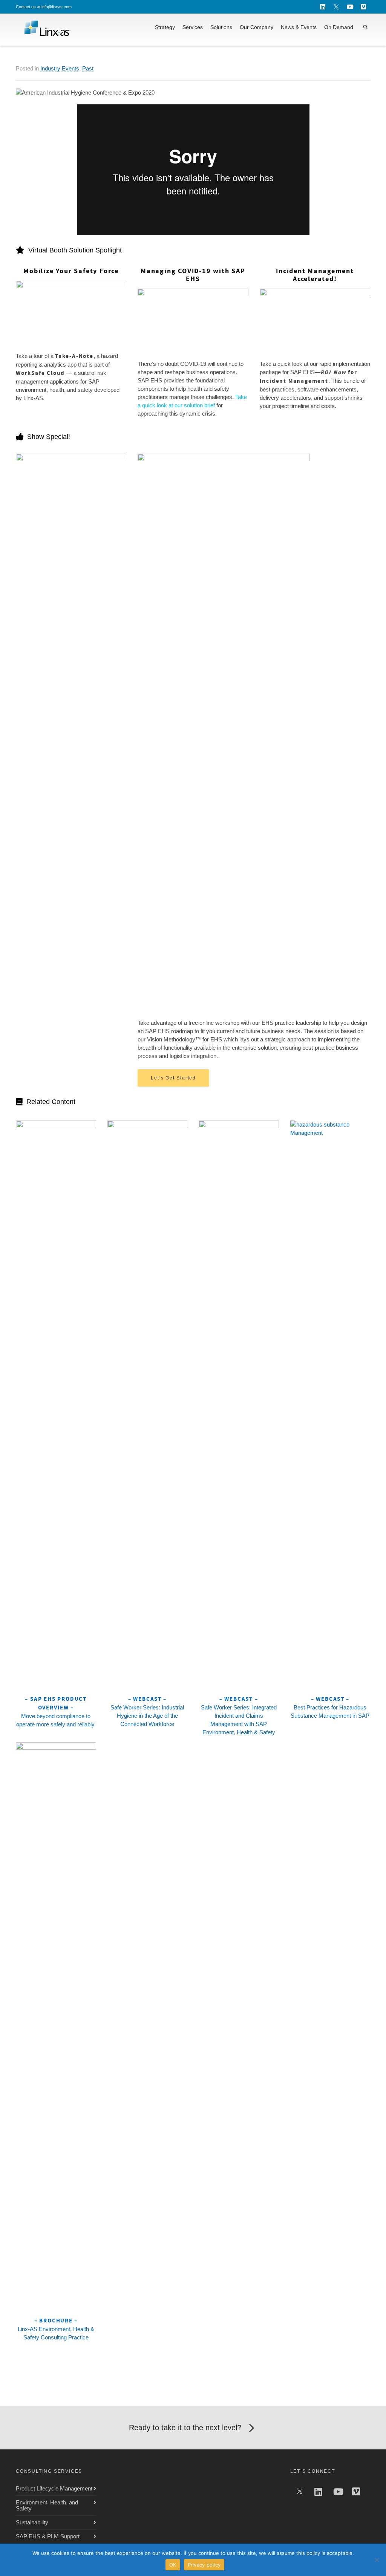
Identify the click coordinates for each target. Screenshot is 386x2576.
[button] (173, 1078)
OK (173, 2565)
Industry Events (60, 68)
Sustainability (32, 2522)
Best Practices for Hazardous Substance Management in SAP (330, 1707)
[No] (377, 2560)
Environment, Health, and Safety (47, 2505)
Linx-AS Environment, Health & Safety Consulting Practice (56, 2329)
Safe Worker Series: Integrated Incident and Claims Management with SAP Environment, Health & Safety (239, 1715)
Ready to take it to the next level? (185, 2428)
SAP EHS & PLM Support (48, 2536)
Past (88, 68)
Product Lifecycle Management (54, 2488)
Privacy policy (204, 2565)
